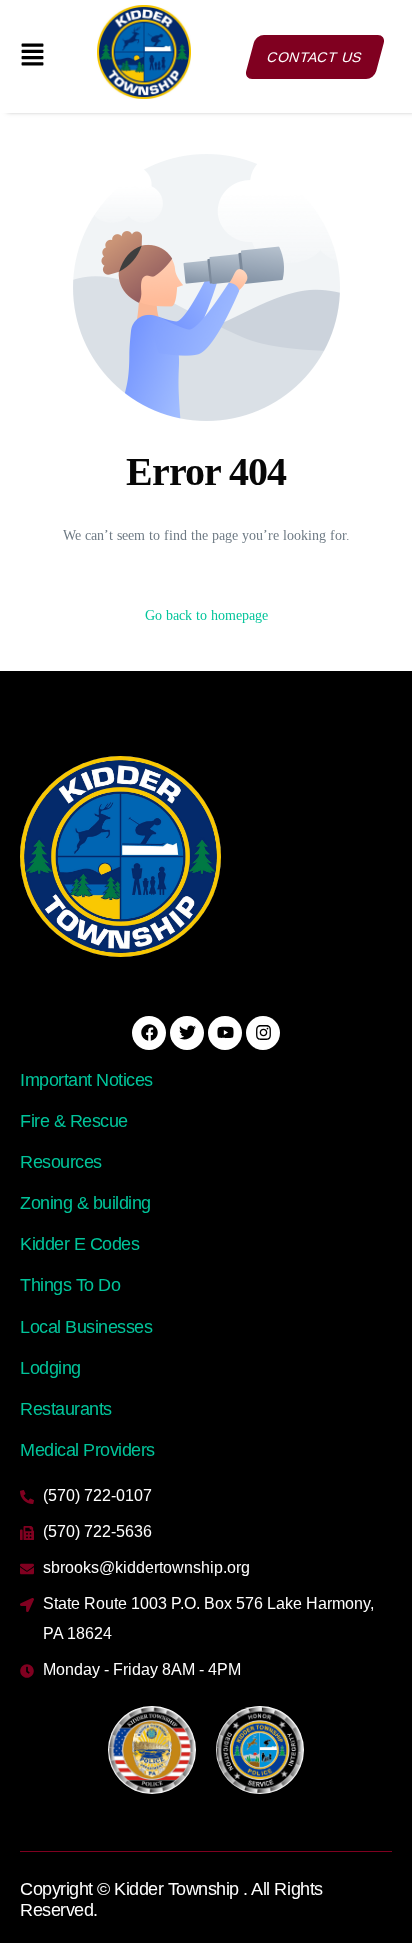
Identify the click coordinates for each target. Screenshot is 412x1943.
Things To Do (70, 1285)
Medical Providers (87, 1450)
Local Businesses (86, 1327)
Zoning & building (85, 1203)
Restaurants (66, 1409)
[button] (33, 56)
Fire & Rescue (74, 1121)
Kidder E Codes (79, 1244)
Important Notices (86, 1080)
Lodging (50, 1368)
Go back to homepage (206, 615)
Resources (61, 1162)
